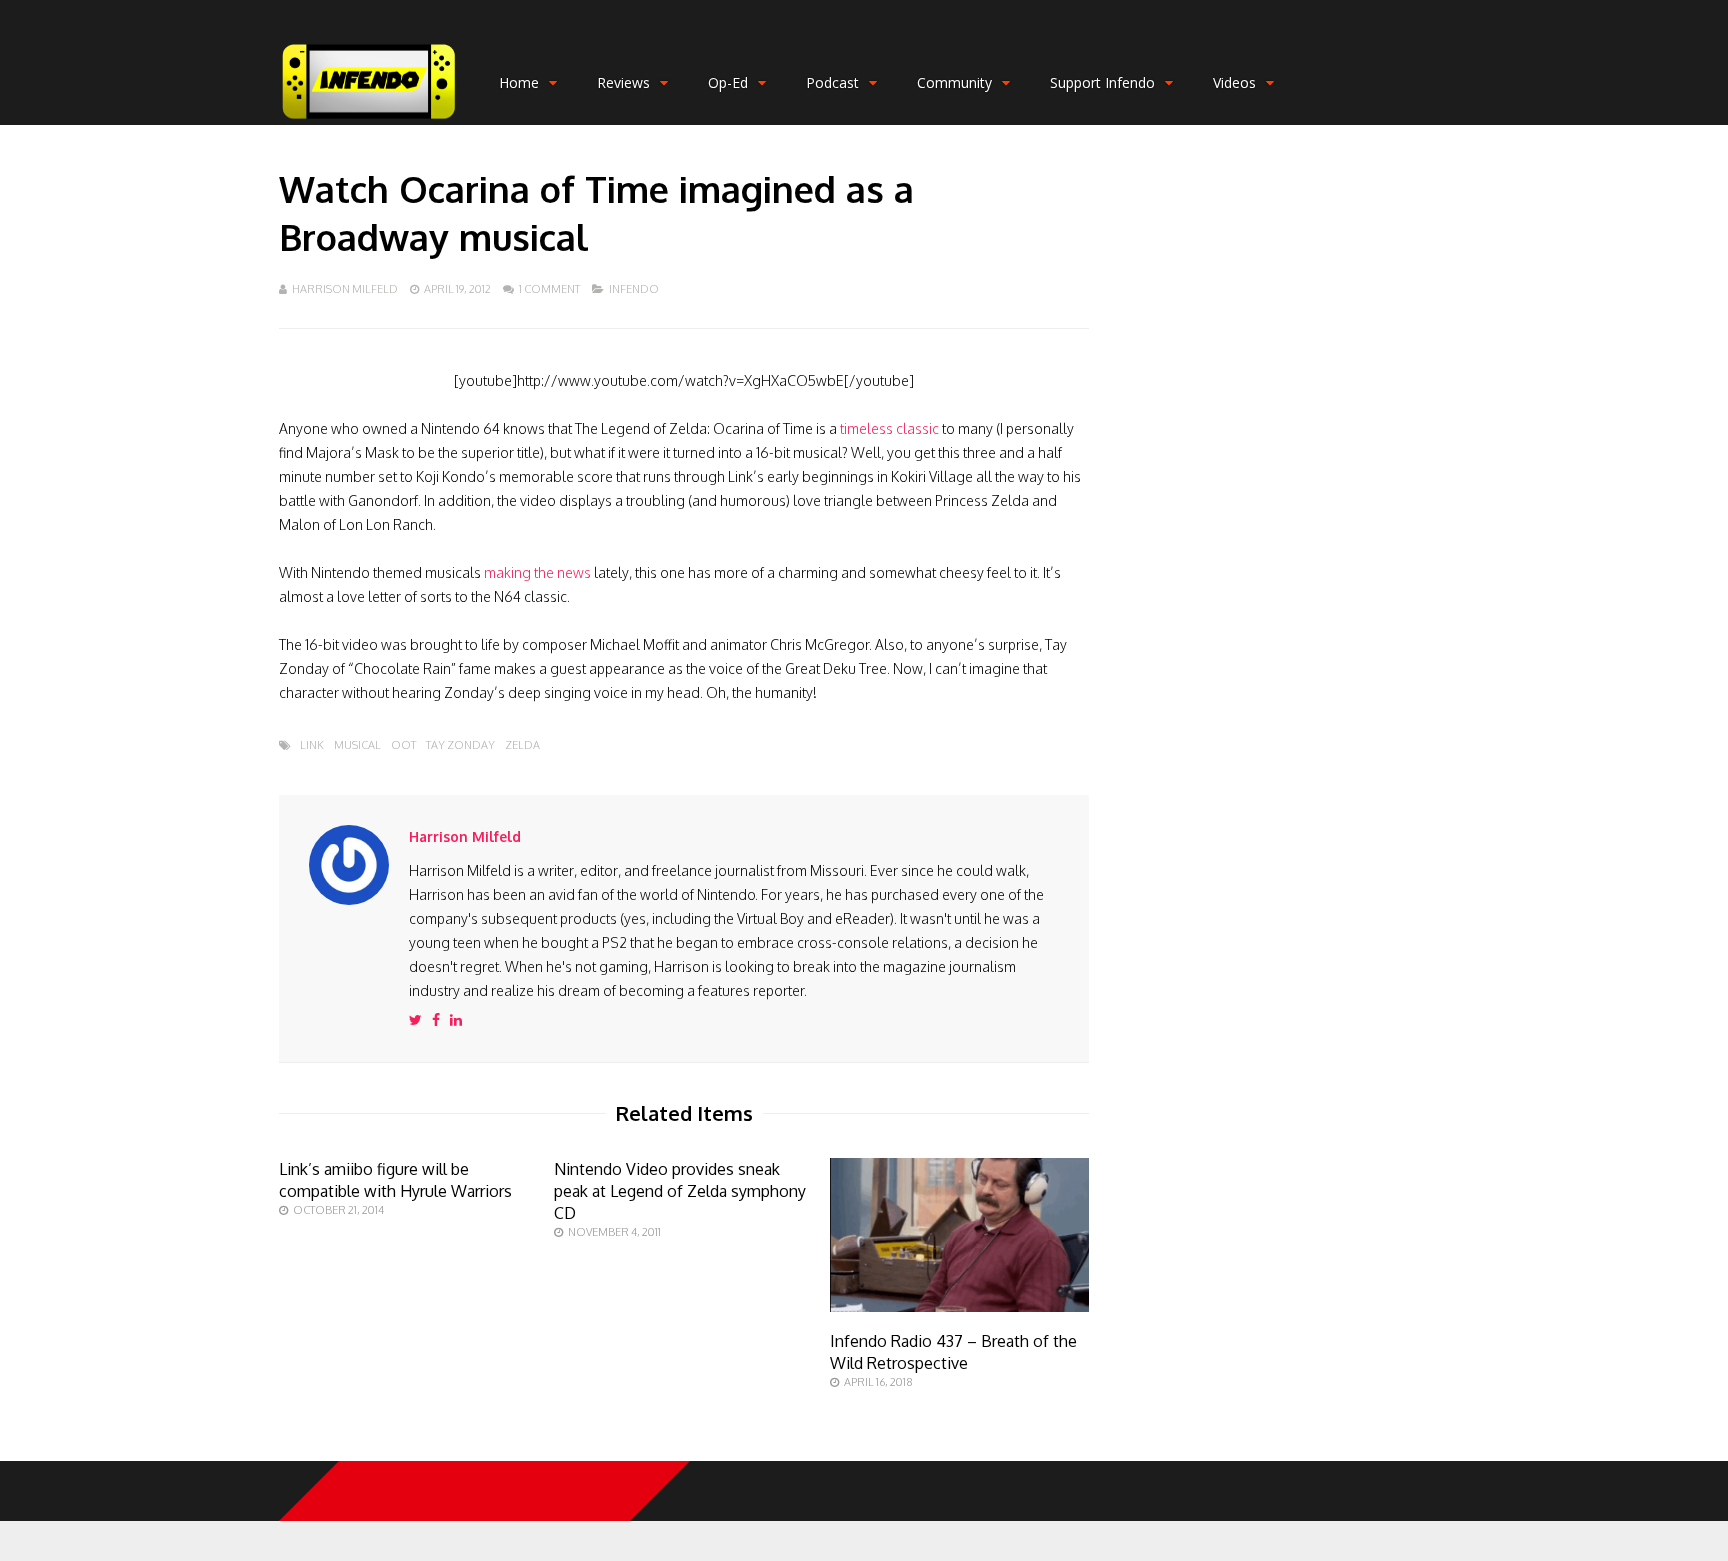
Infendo (634, 289)
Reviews (623, 82)
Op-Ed (728, 82)
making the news (537, 572)
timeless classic (889, 428)
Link (312, 745)
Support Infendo (1102, 82)
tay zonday (460, 745)
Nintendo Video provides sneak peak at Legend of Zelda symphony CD (680, 1191)
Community (954, 82)
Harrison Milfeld (345, 289)
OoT (403, 745)
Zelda (522, 745)
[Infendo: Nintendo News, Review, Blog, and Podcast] (369, 120)
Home (519, 82)
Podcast (832, 82)
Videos (1234, 82)
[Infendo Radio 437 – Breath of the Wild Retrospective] (959, 1306)
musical (357, 745)
